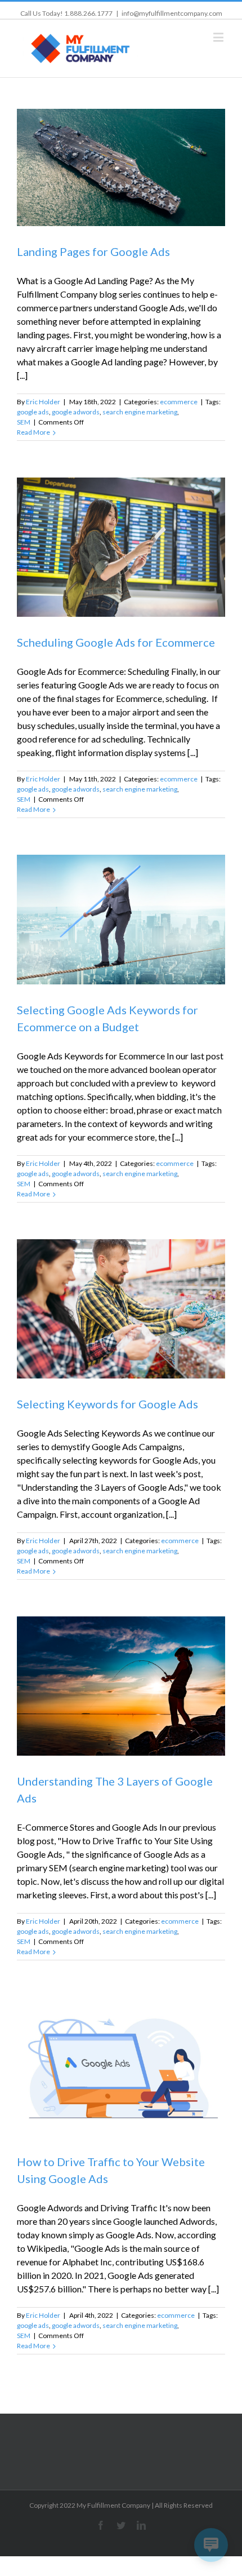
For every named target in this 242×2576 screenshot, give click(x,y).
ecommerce (179, 402)
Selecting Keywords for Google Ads (107, 1404)
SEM (24, 422)
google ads (33, 412)
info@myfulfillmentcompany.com (172, 13)
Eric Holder (43, 402)
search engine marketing (140, 412)
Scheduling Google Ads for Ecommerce (116, 642)
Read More (33, 432)
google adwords (76, 412)
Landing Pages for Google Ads (93, 251)
